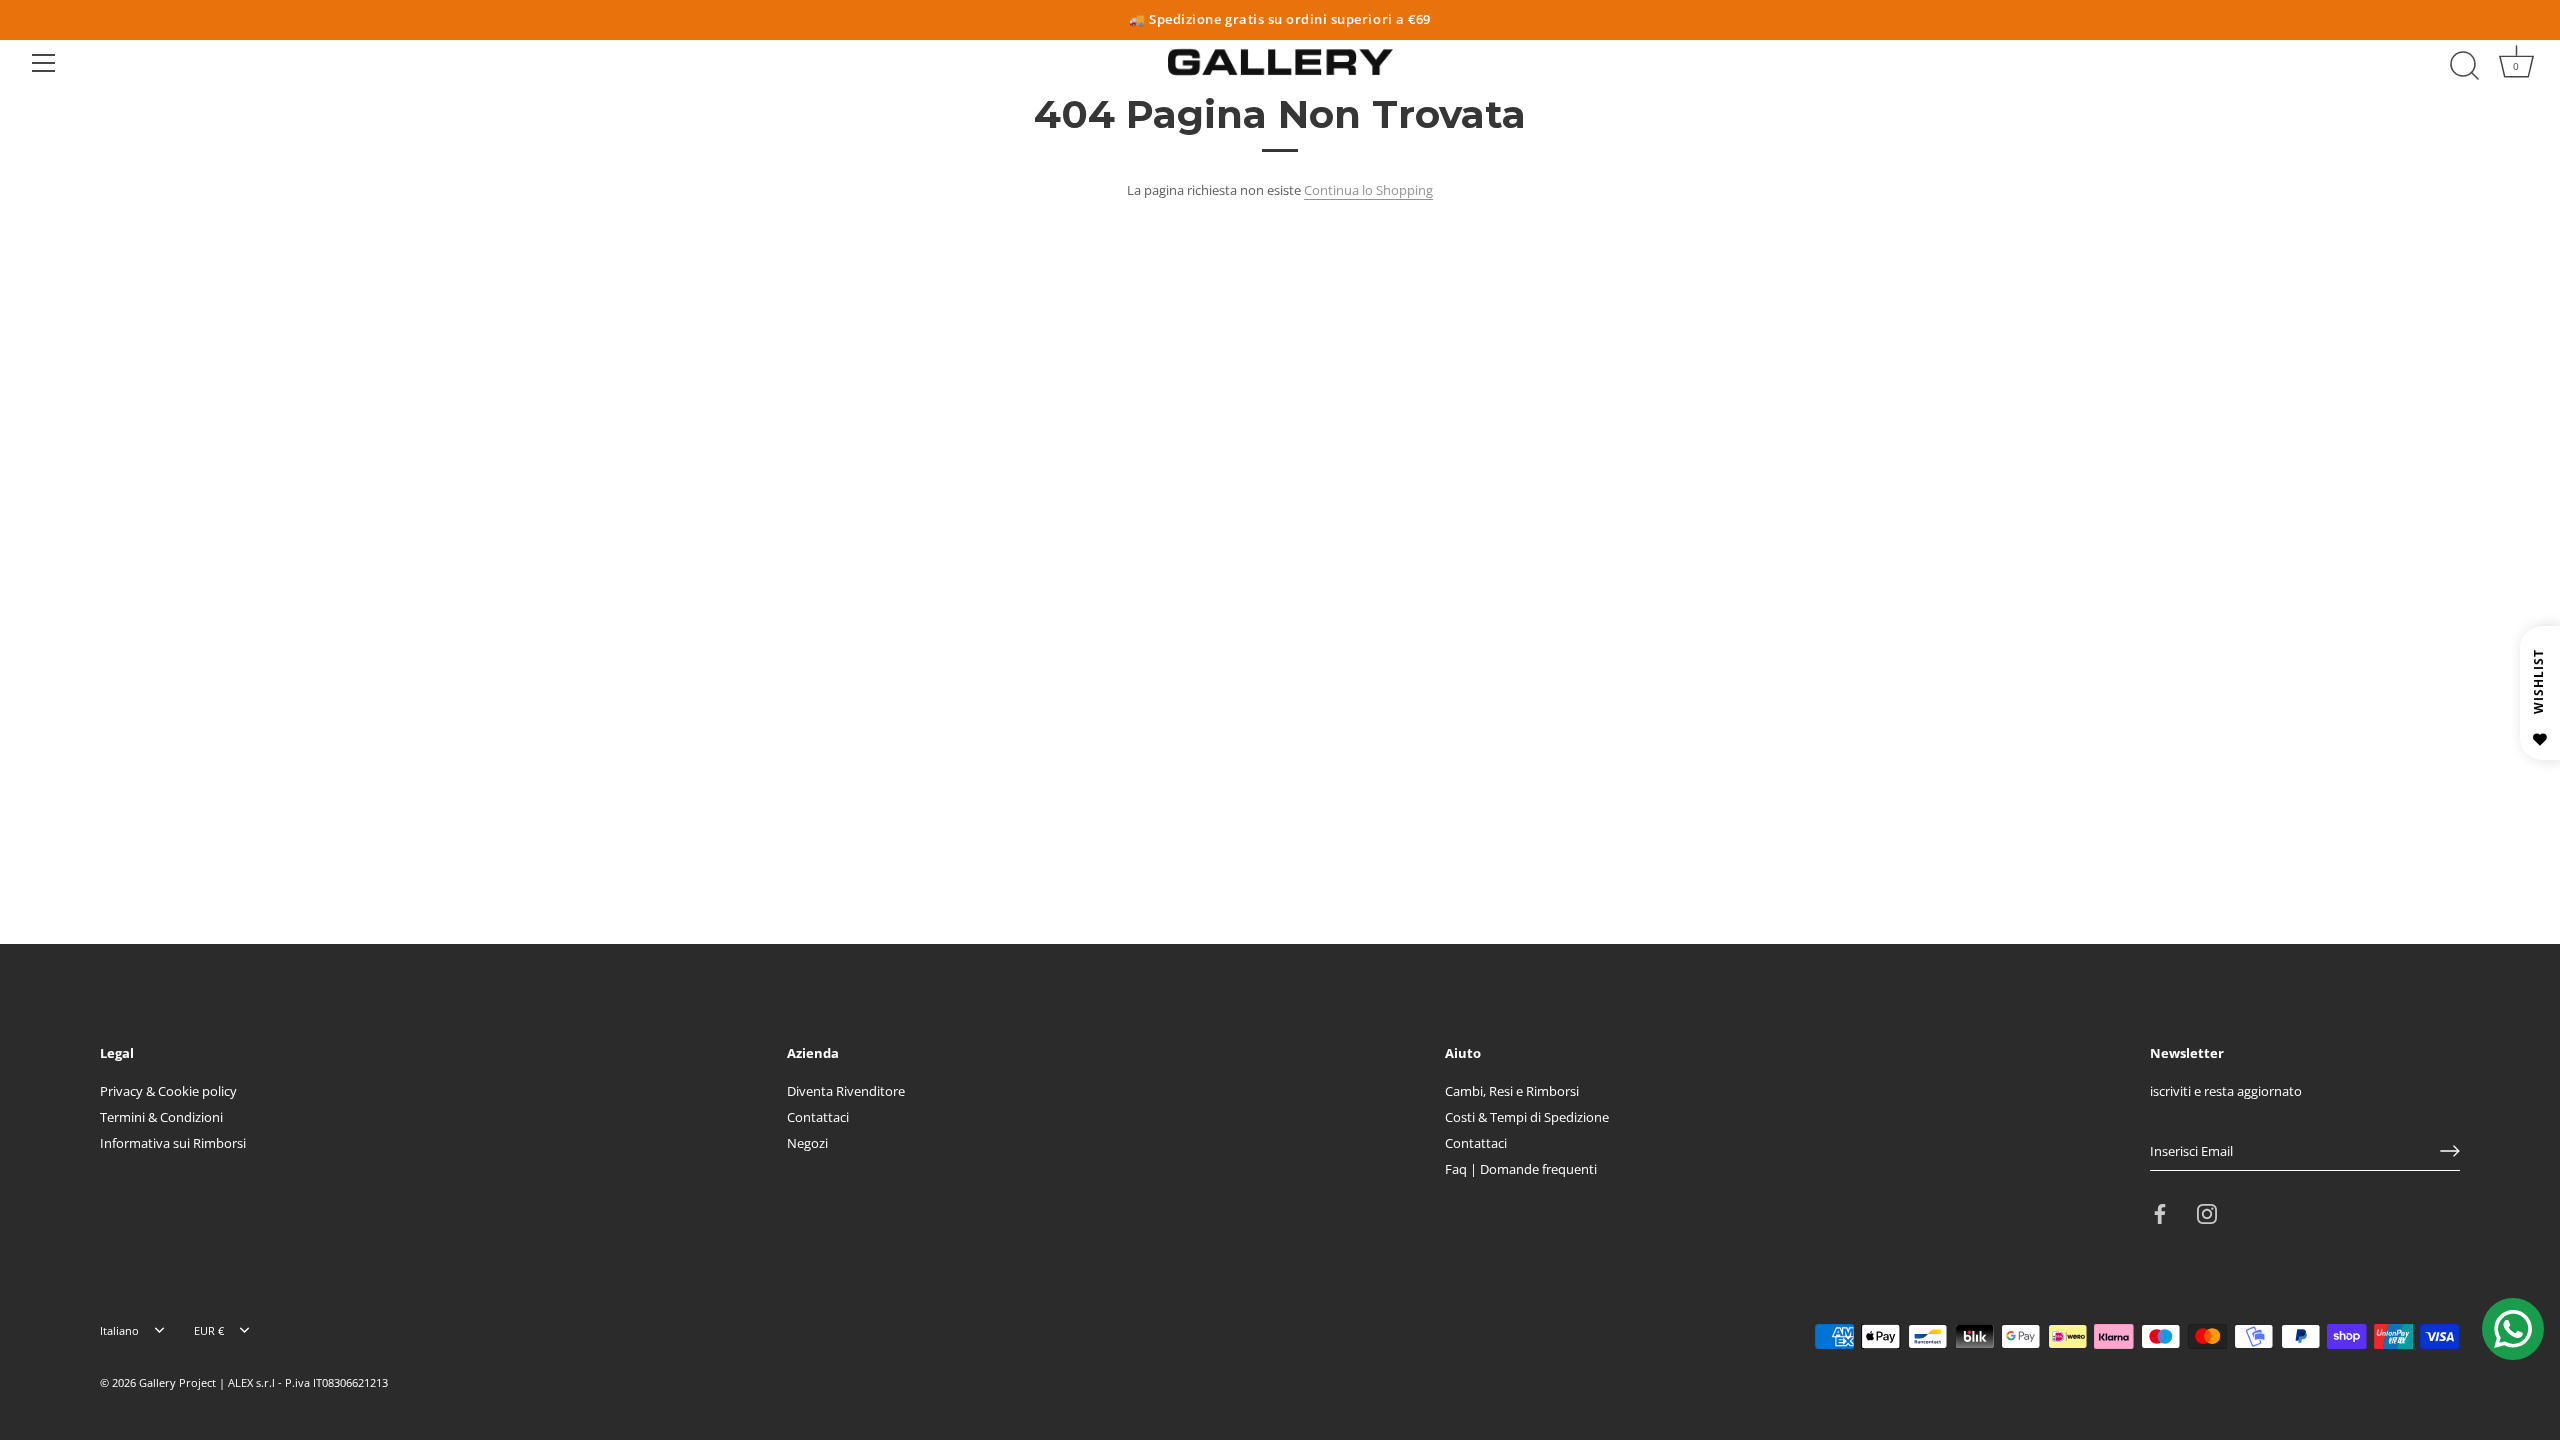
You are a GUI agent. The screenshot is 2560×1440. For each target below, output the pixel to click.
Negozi (807, 1143)
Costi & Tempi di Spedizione (1527, 1117)
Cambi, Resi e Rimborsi (1512, 1091)
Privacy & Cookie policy (168, 1091)
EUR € (209, 1331)
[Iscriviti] (2450, 1151)
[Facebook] (2160, 1213)
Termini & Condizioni (161, 1117)
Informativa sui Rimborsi (173, 1143)
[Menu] (44, 63)
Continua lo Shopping (1368, 190)
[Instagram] (2207, 1213)
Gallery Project (177, 1382)
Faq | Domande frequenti (1521, 1169)
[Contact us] (2513, 1329)
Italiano (119, 1331)
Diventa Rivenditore (846, 1091)
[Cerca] (2464, 66)
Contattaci (818, 1117)
